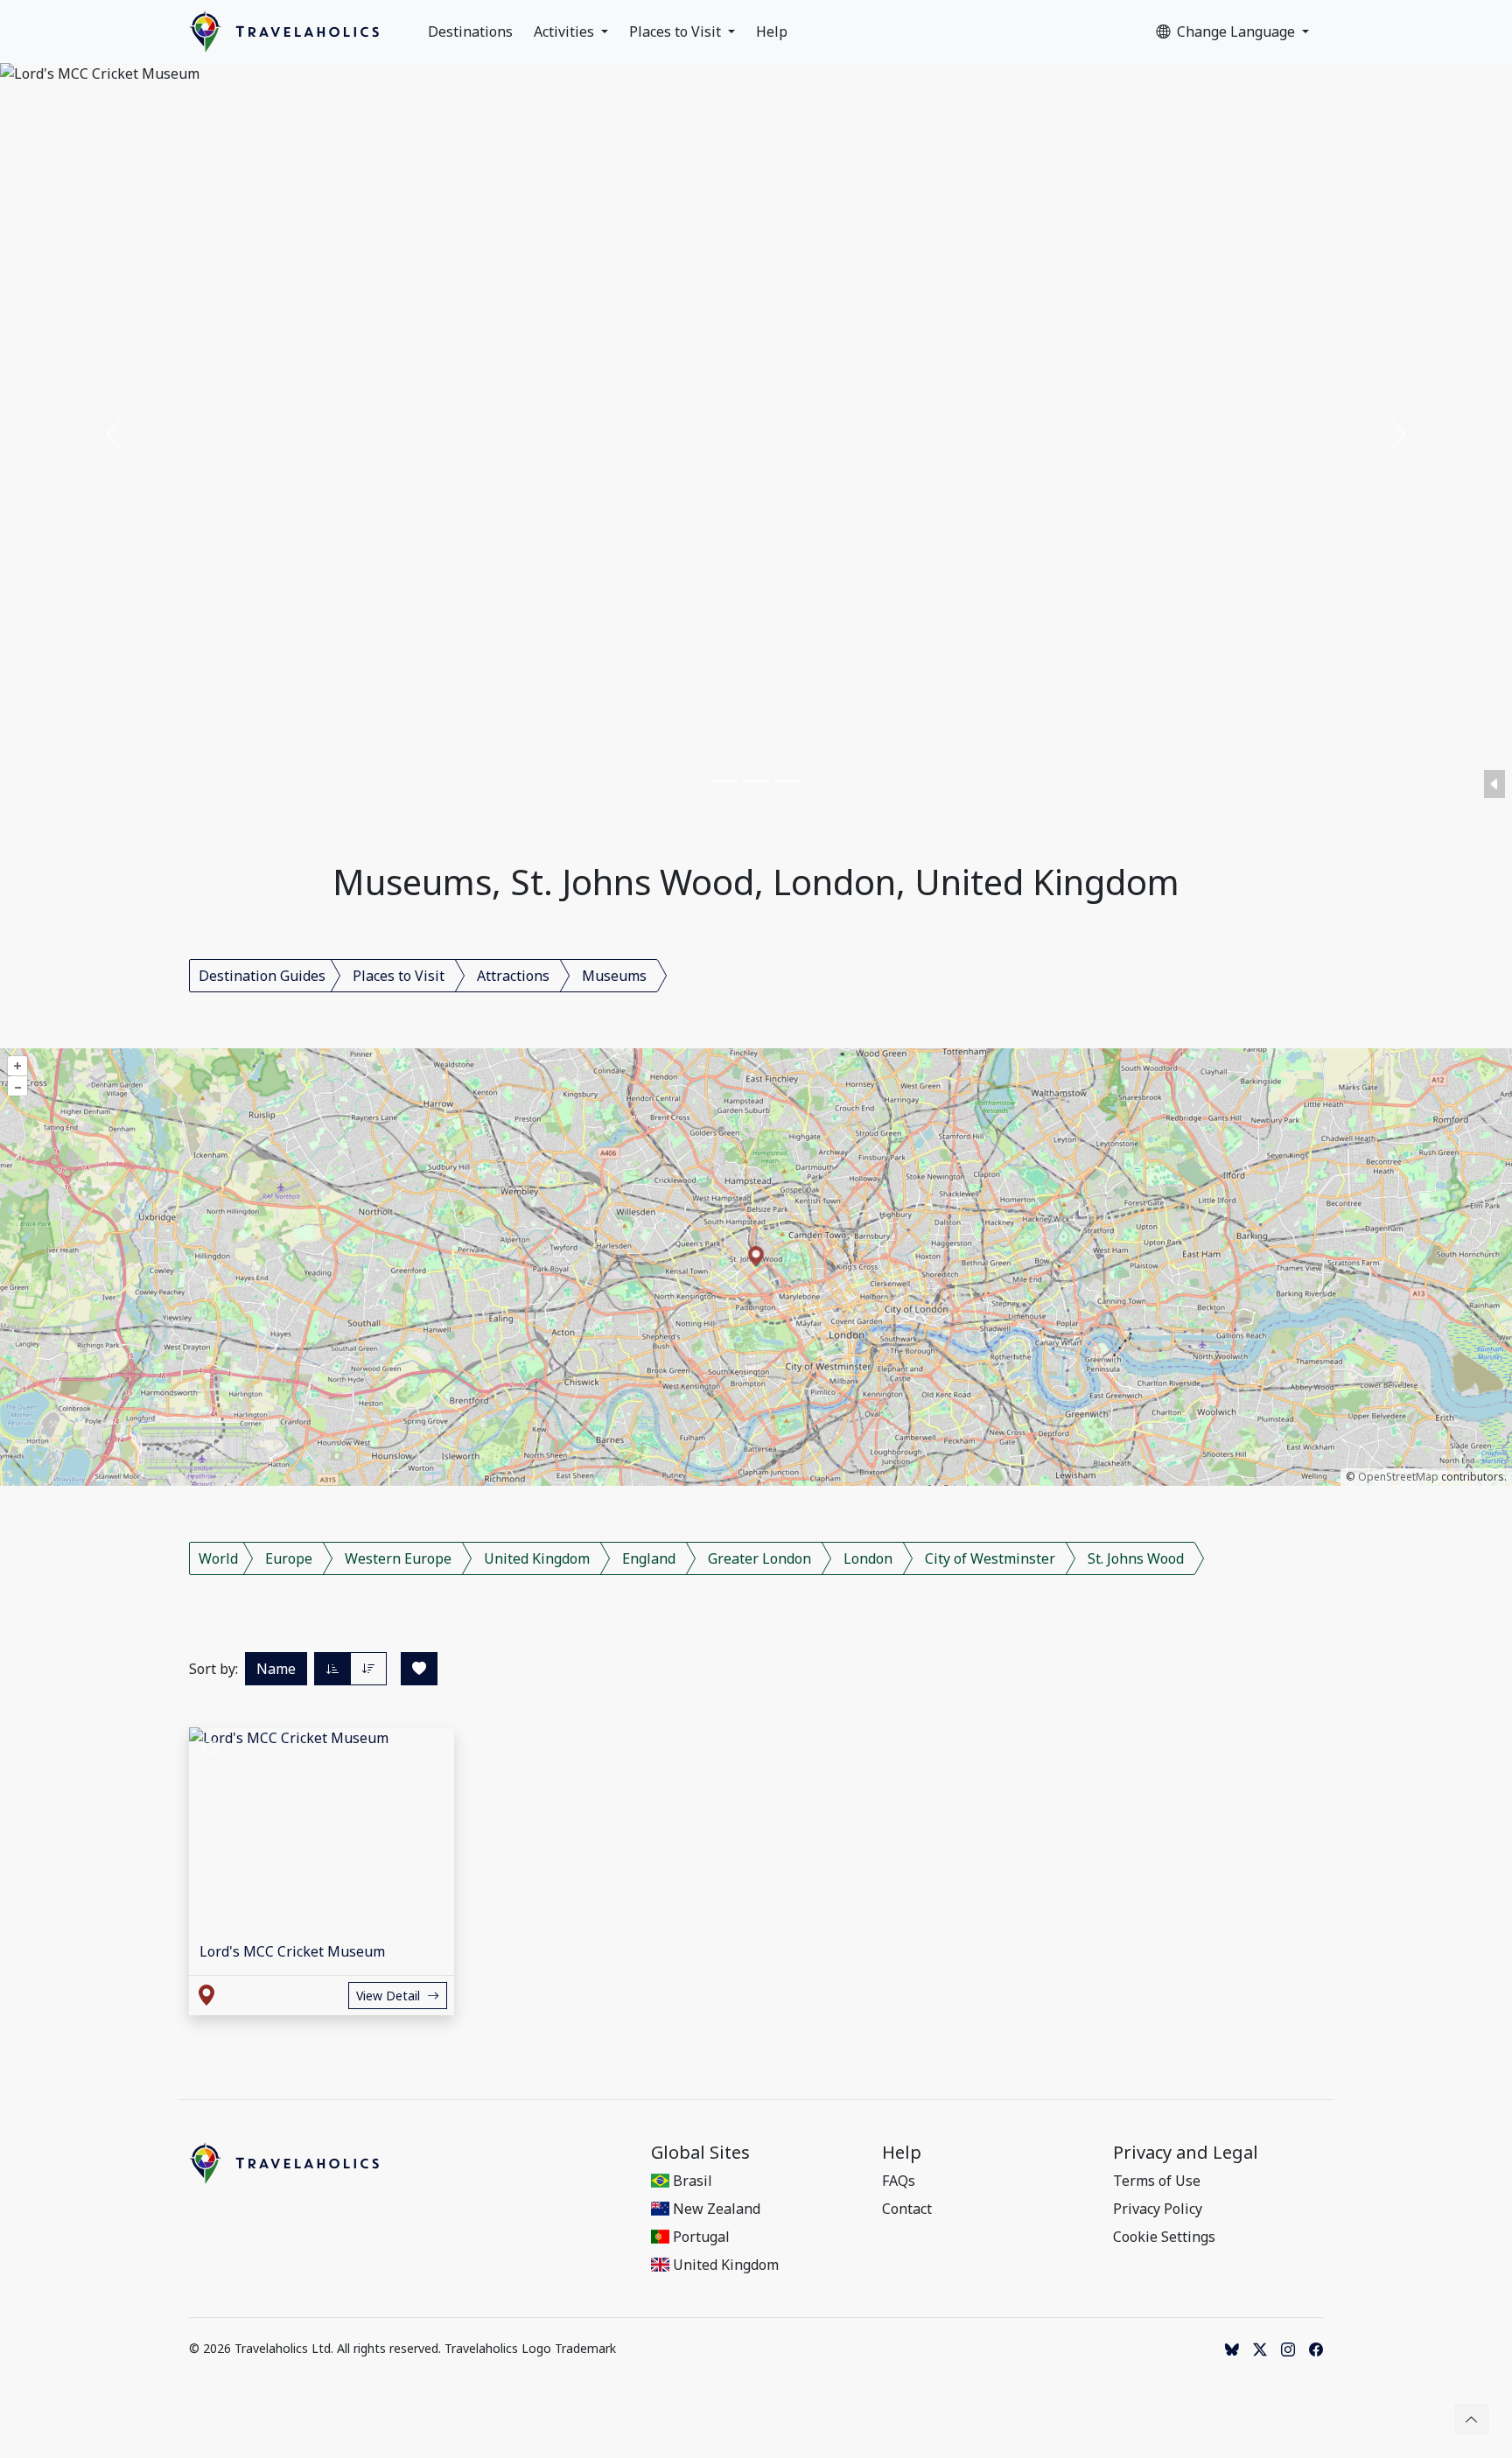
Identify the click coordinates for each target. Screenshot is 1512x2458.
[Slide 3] (787, 781)
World (218, 1558)
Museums (614, 976)
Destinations (470, 32)
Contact (907, 2209)
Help (772, 32)
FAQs (899, 2181)
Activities (566, 32)
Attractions (513, 976)
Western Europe (398, 1558)
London (868, 1558)
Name (276, 1669)
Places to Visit (677, 32)
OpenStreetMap (1398, 1477)
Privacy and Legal (1186, 2153)
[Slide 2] (756, 781)
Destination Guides (262, 976)
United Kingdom (537, 1558)
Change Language (1238, 32)
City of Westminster (990, 1558)
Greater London (759, 1558)
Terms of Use (1157, 2181)
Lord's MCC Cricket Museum (292, 1951)
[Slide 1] (724, 781)
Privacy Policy (1158, 2209)
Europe (289, 1558)
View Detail (388, 1996)
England (649, 1558)
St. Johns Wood (1136, 1558)
